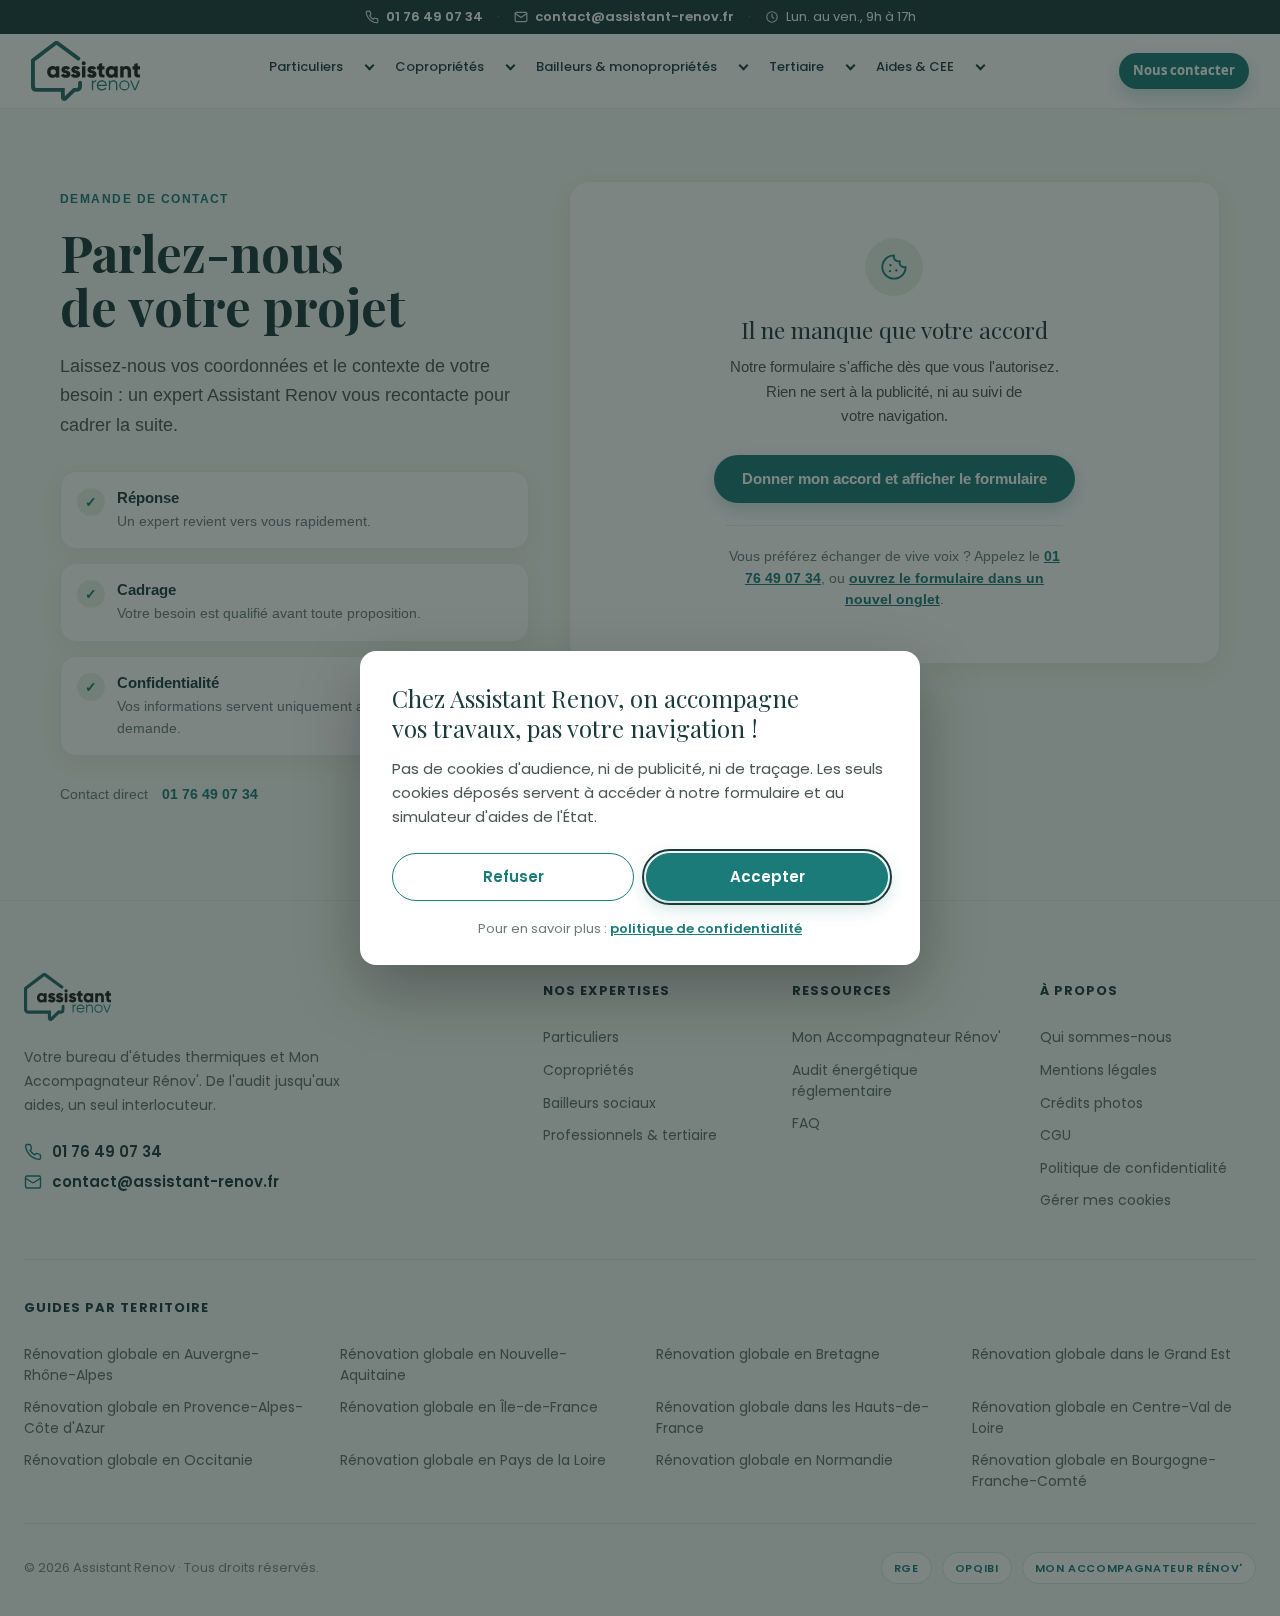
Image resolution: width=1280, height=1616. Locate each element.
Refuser (513, 876)
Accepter (767, 876)
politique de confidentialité (706, 928)
